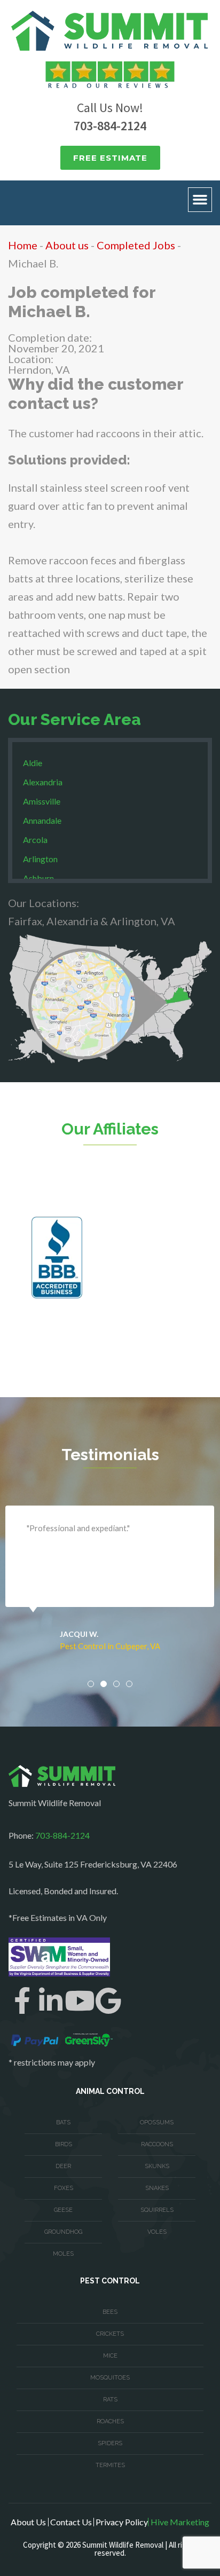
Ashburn (38, 878)
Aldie (33, 763)
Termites (110, 2465)
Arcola (35, 840)
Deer (63, 2166)
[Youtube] (80, 2000)
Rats (110, 2400)
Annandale (42, 820)
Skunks (157, 2166)
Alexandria (43, 782)
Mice (110, 2356)
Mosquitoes (110, 2378)
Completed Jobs (136, 245)
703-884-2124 (110, 126)
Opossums (157, 2122)
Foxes (64, 2188)
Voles (157, 2232)
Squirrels (157, 2210)
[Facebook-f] (22, 2000)
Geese (63, 2210)
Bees (110, 2312)
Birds (64, 2144)
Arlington (40, 859)
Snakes (157, 2188)
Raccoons (157, 2144)
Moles (63, 2254)
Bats (63, 2122)
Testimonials (110, 1455)
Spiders (110, 2443)
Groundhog (63, 2232)
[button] (200, 200)
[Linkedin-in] (51, 2000)
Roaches (110, 2421)
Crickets (110, 2334)
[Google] (108, 2000)
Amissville (42, 801)
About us (67, 245)
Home (23, 245)
